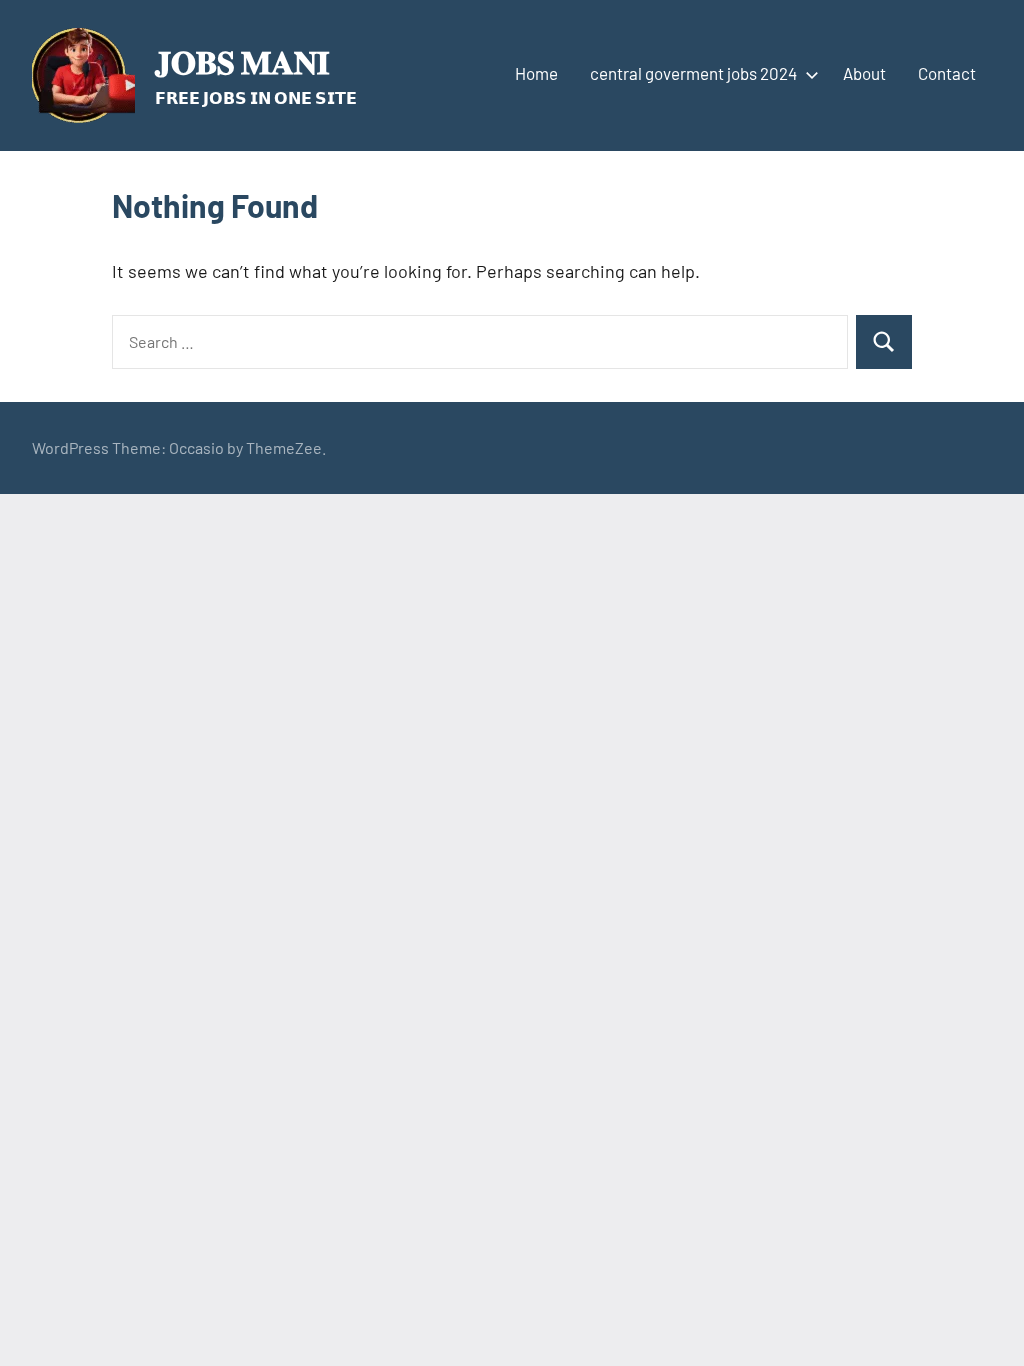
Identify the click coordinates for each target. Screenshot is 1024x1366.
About (864, 73)
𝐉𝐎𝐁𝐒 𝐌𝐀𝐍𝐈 (242, 61)
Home (536, 73)
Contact (947, 73)
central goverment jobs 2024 (693, 73)
